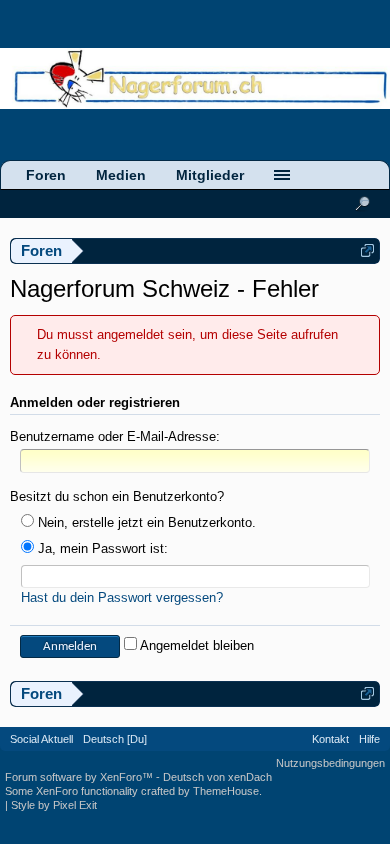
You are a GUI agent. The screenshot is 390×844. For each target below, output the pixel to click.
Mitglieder (210, 175)
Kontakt (330, 739)
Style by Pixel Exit (54, 805)
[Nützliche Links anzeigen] (367, 250)
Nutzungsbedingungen (330, 763)
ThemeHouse (226, 791)
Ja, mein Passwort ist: (101, 548)
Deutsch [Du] (115, 739)
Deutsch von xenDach (217, 777)
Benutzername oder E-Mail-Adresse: (115, 436)
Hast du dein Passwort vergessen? (122, 597)
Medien (121, 175)
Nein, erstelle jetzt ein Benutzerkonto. (145, 522)
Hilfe (369, 739)
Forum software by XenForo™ (80, 777)
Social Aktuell (41, 739)
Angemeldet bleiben (195, 645)
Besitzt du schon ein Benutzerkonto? (117, 496)
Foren (46, 175)
